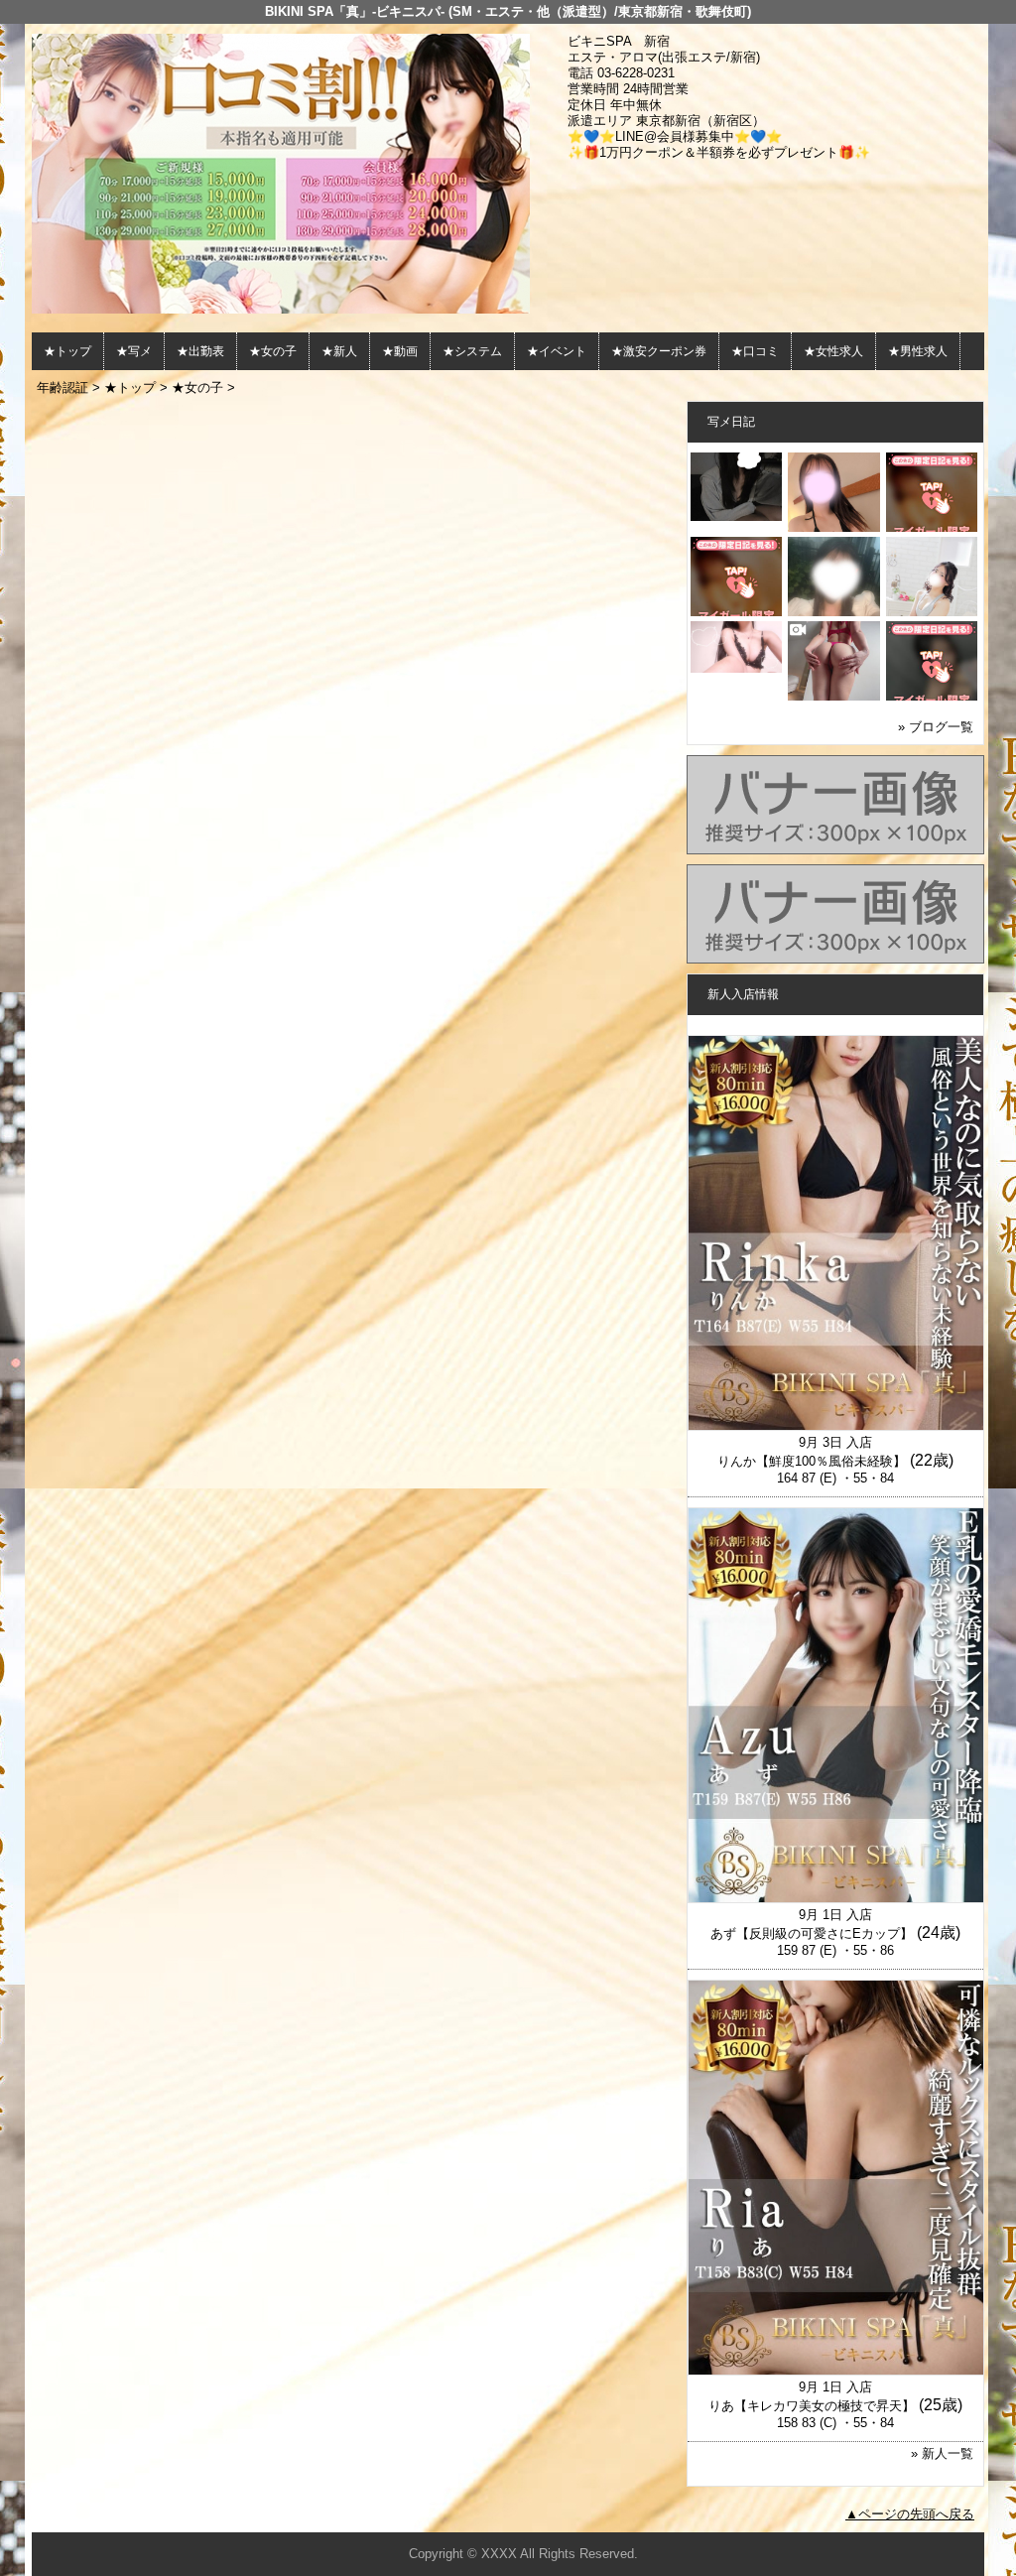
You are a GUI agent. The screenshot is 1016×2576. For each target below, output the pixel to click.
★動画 (400, 351)
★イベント (557, 351)
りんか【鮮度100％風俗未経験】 (812, 1461)
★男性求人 (918, 351)
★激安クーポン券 (659, 351)
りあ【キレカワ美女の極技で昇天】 (812, 2406)
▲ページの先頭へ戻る (910, 2514)
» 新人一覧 (942, 2453)
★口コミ (755, 351)
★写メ (134, 351)
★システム (472, 351)
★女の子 (273, 351)
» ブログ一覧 (936, 727)
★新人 (339, 351)
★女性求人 (833, 351)
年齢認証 (63, 387)
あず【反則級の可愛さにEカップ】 (812, 1933)
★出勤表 (200, 351)
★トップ (67, 351)
